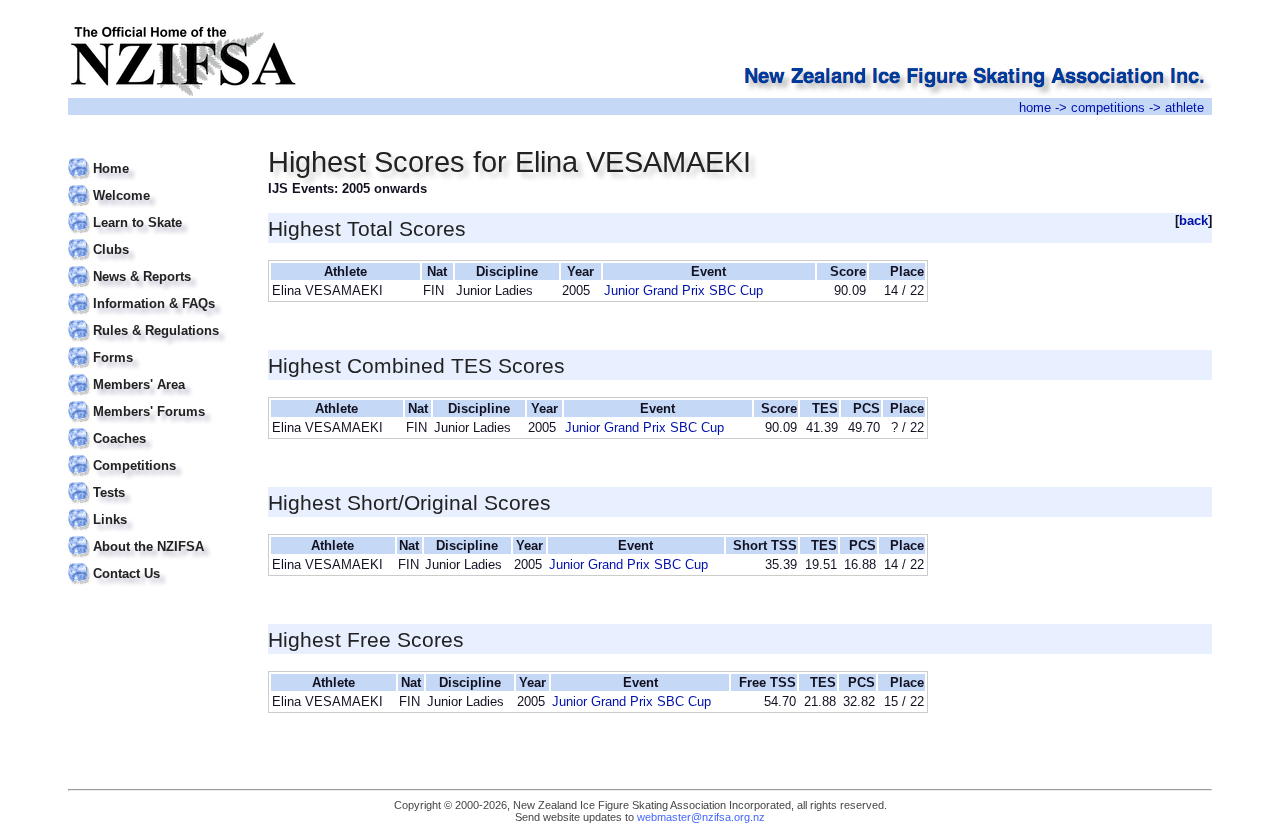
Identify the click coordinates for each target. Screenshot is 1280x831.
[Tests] (155, 480)
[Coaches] (155, 426)
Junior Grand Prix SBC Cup (683, 290)
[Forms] (155, 345)
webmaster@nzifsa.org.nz (701, 817)
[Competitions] (155, 453)
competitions (1108, 107)
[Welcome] (155, 183)
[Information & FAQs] (155, 291)
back (1193, 220)
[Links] (155, 507)
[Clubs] (155, 237)
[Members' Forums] (155, 399)
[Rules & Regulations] (155, 318)
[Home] (155, 156)
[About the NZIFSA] (155, 534)
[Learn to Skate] (155, 210)
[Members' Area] (155, 372)
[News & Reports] (155, 264)
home (1035, 107)
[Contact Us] (155, 561)
